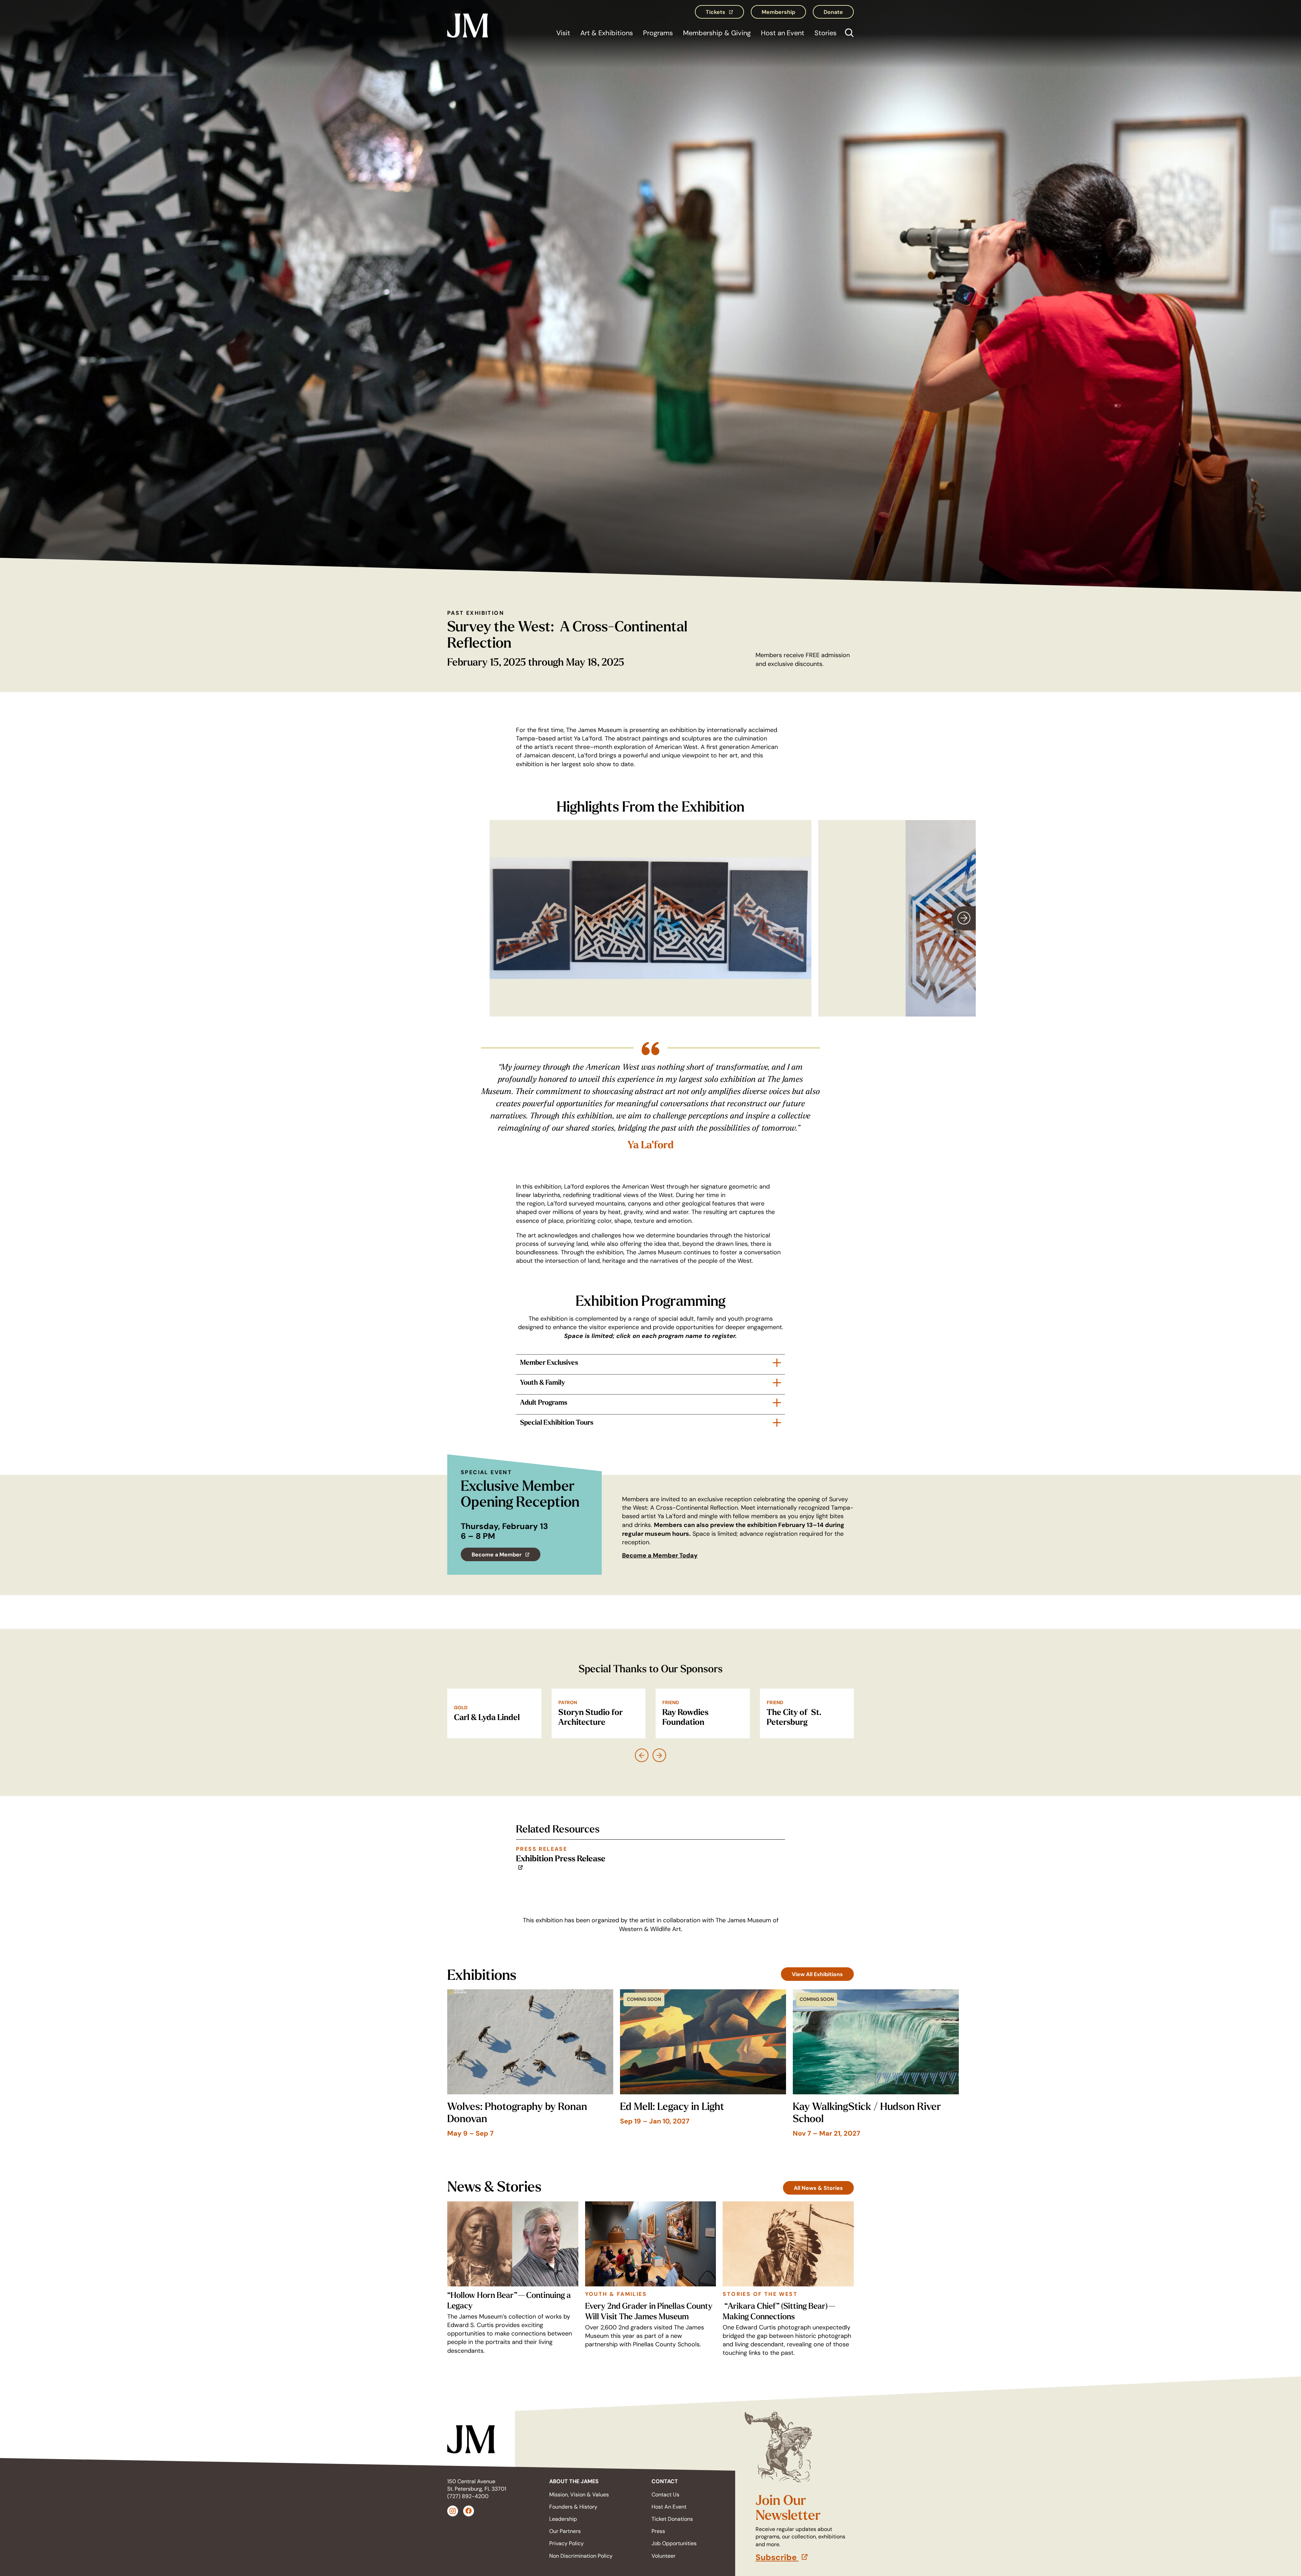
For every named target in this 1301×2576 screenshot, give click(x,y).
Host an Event (783, 33)
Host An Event (669, 2507)
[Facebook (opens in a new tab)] (469, 2511)
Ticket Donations (672, 2519)
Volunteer (664, 2556)
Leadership (563, 2519)
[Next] (659, 1755)
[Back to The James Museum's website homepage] (468, 24)
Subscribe (805, 2557)
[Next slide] (964, 918)
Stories (825, 33)
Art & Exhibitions (607, 33)
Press (658, 2531)
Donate (833, 12)
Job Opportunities (674, 2543)
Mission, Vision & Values (579, 2495)
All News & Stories (818, 2188)
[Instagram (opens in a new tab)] (453, 2511)
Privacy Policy (566, 2543)
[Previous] (642, 1755)
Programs (658, 33)
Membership (778, 12)
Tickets (725, 14)
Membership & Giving (717, 33)
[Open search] (848, 34)
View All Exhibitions (817, 1974)
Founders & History (573, 2507)
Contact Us (665, 2495)
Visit (563, 33)
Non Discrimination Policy (581, 2556)
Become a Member (506, 1556)
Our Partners (565, 2531)
